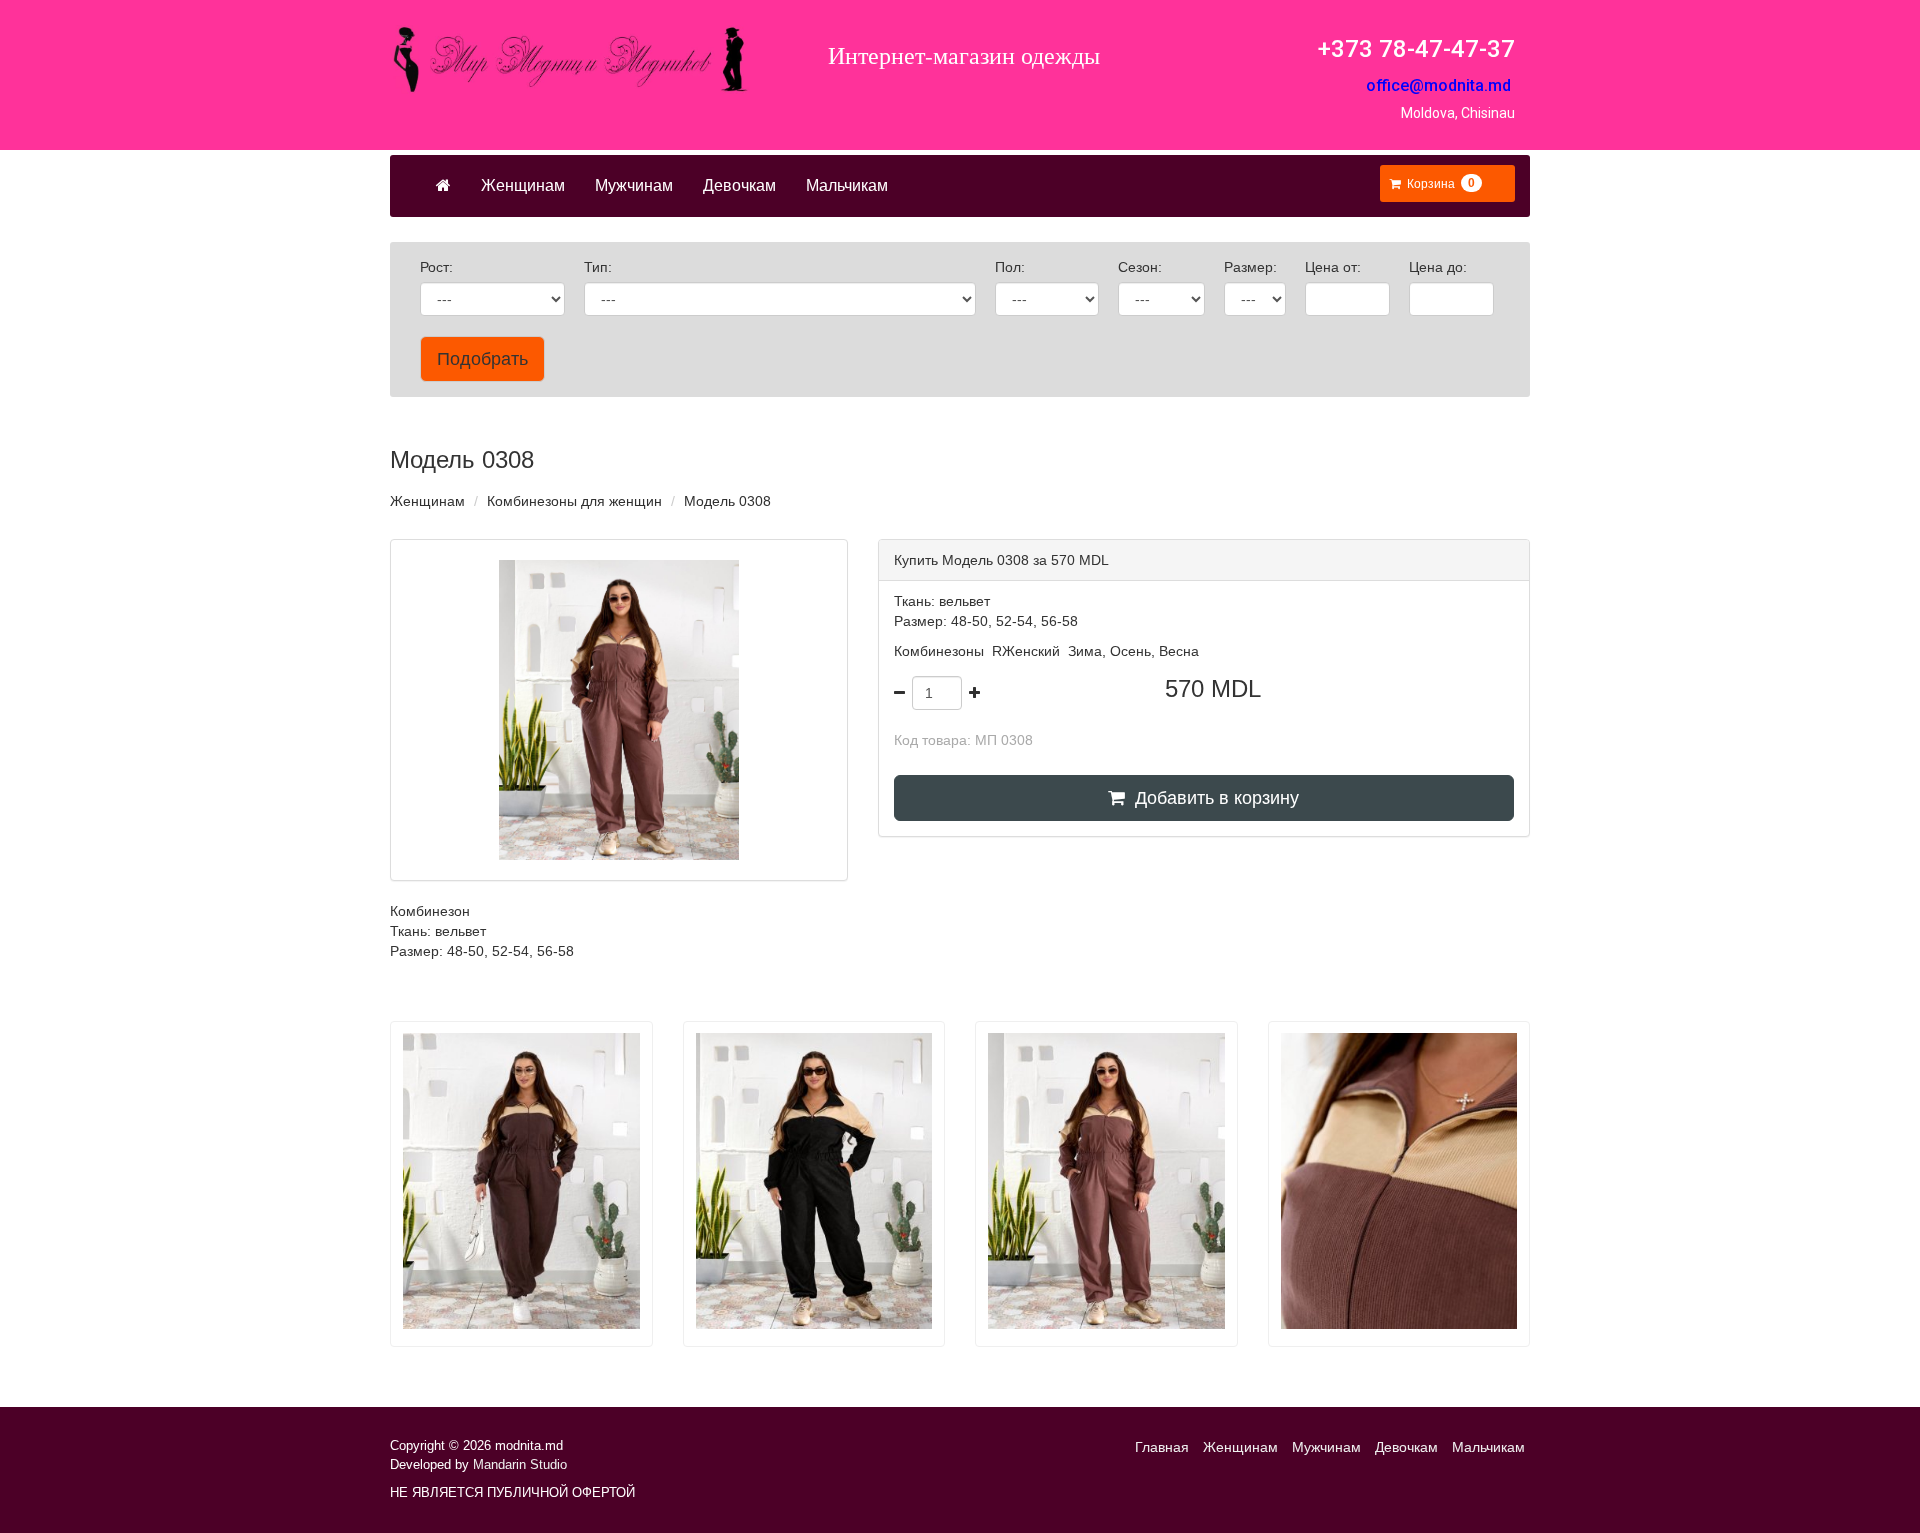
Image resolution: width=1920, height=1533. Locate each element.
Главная (1162, 1447)
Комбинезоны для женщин (574, 501)
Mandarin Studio (520, 1464)
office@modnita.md (1438, 85)
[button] (1436, 184)
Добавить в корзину (1212, 798)
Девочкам (739, 185)
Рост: (438, 267)
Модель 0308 (727, 501)
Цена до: (1440, 267)
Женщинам (523, 185)
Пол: (1012, 267)
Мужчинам (634, 185)
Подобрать (482, 359)
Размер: (1252, 267)
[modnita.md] (570, 59)
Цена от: (1335, 267)
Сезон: (1142, 267)
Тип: (600, 267)
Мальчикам (847, 185)
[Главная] (443, 186)
